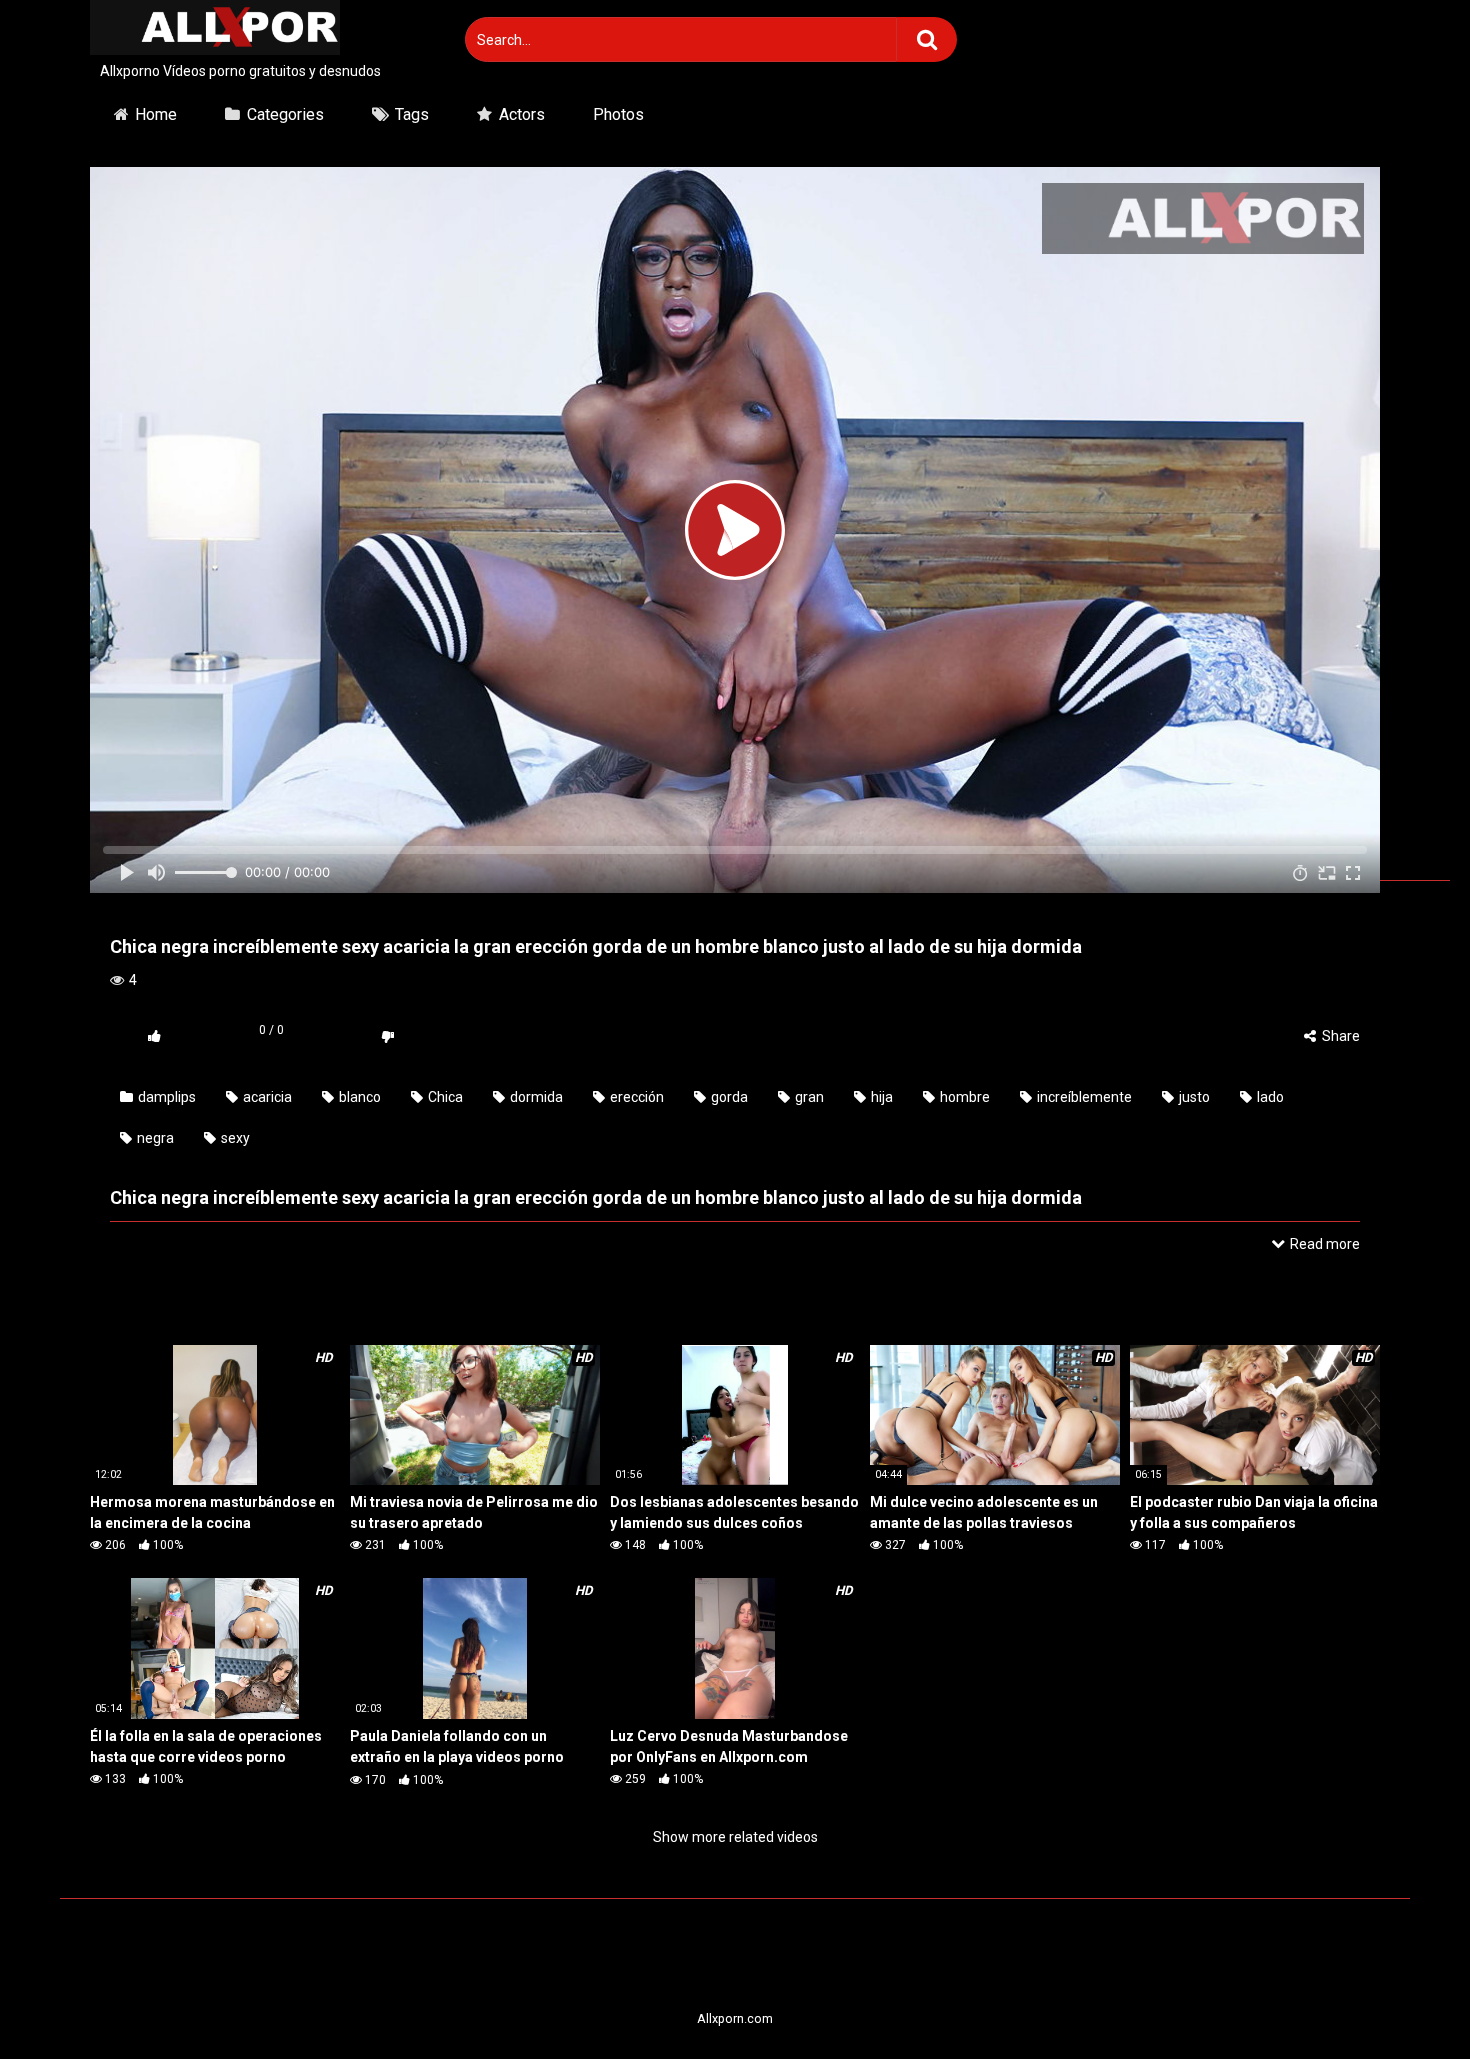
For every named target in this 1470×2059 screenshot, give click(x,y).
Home (156, 114)
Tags (412, 114)
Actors (522, 114)
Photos (618, 114)
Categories (285, 114)
